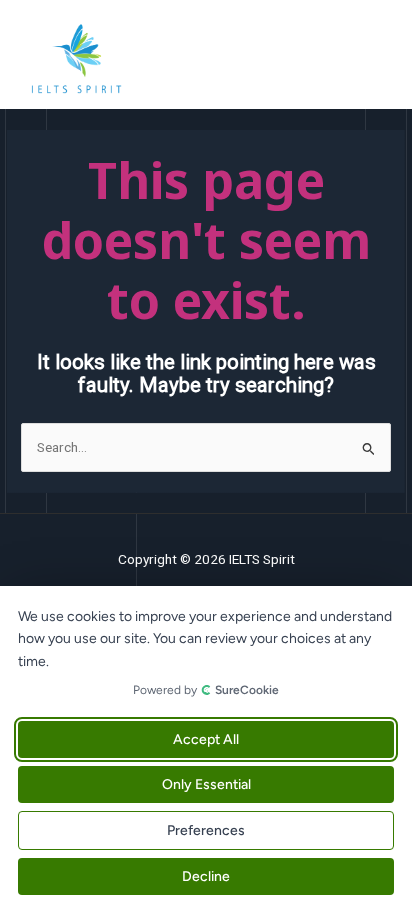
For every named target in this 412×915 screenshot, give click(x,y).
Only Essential (206, 784)
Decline (206, 876)
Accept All (206, 739)
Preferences (206, 830)
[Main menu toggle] (372, 59)
